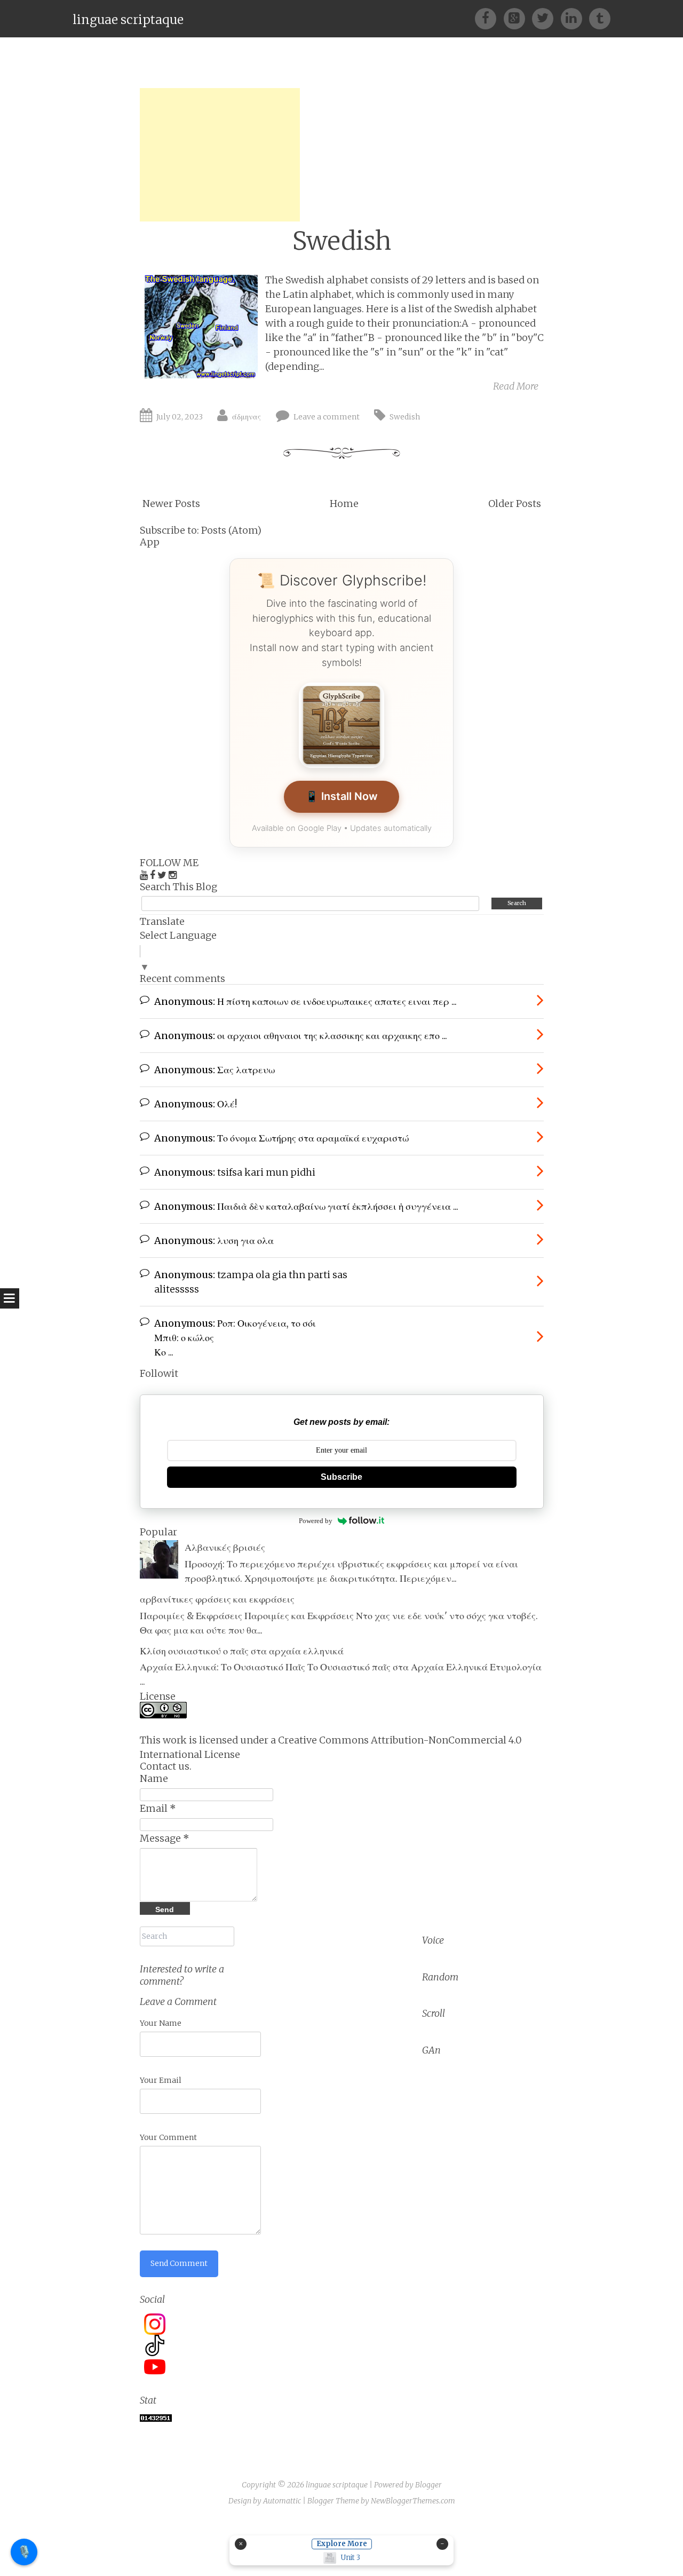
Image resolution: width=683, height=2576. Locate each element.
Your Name (161, 2023)
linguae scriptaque (128, 19)
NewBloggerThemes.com (413, 2501)
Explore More (342, 2544)
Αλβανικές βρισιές (225, 1547)
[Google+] (518, 18)
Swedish (342, 241)
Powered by (316, 1521)
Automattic (282, 2501)
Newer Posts (171, 504)
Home (344, 504)
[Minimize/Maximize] (442, 2544)
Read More (516, 386)
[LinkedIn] (575, 18)
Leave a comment (327, 417)
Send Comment (179, 2263)
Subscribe (341, 1477)
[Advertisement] (220, 155)
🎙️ (24, 2551)
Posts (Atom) (231, 530)
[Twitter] (546, 18)
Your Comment (168, 2137)
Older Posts (515, 504)
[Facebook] (489, 18)
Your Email (161, 2080)
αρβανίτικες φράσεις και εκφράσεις (217, 1599)
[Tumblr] (600, 18)
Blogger (428, 2485)
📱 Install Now (341, 796)
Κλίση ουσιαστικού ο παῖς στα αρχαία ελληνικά (242, 1651)
